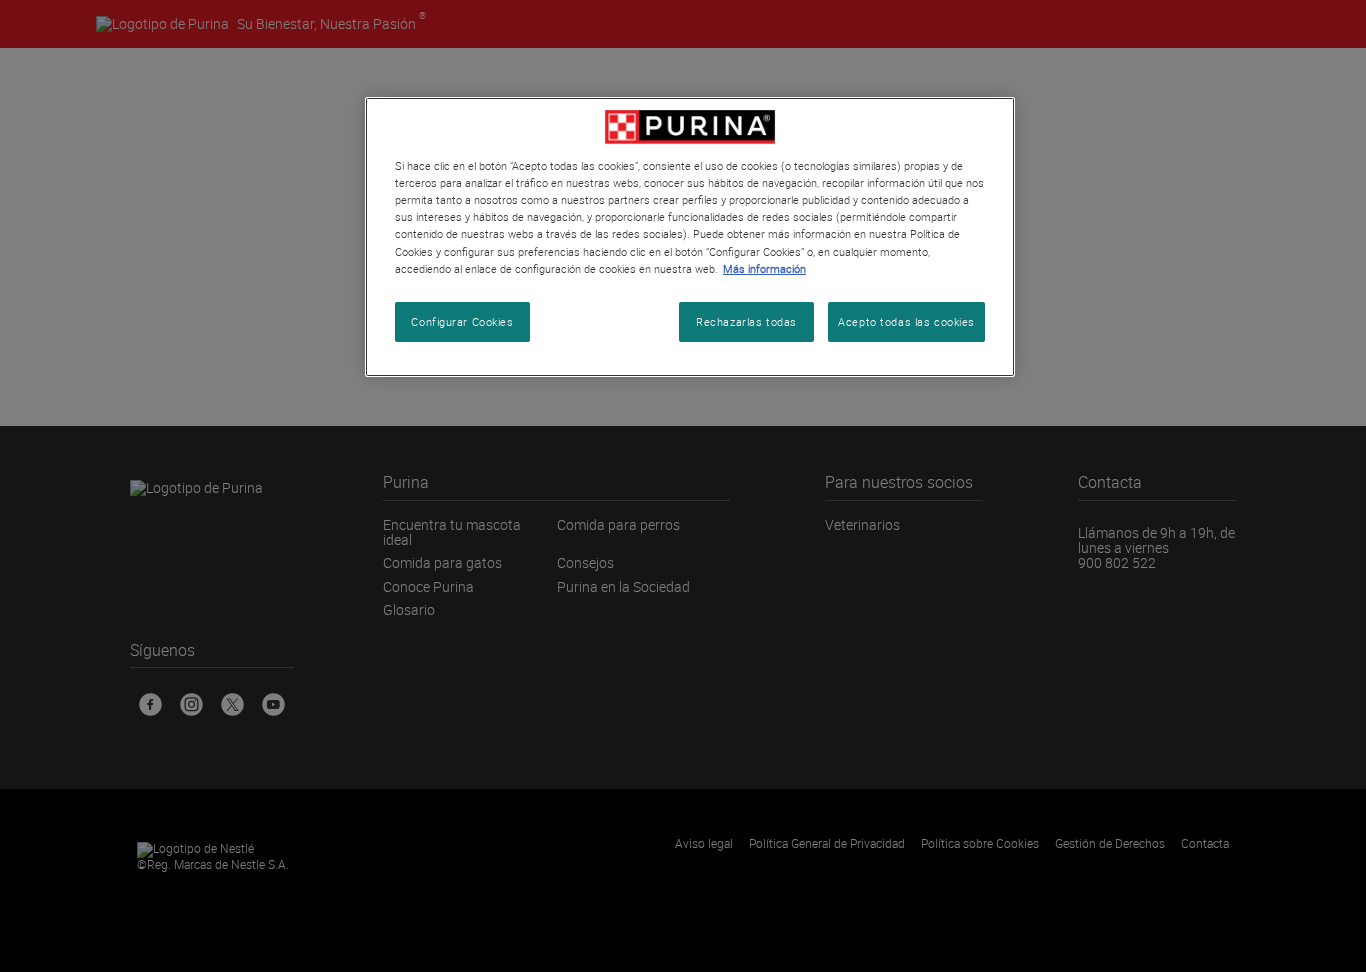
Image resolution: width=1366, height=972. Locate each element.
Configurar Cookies (462, 321)
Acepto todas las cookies (906, 321)
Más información (764, 268)
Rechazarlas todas (746, 321)
